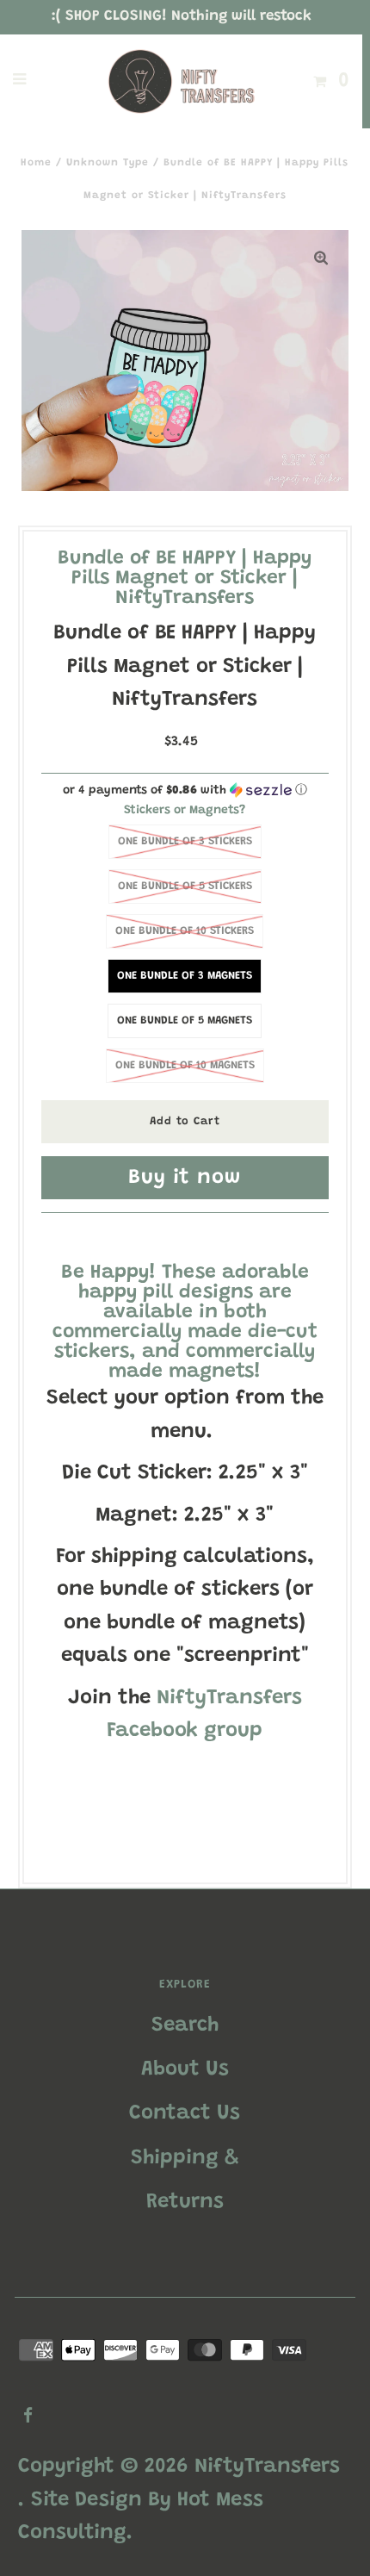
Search (185, 2025)
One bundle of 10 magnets (185, 1065)
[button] (185, 790)
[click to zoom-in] (321, 258)
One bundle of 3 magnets (185, 976)
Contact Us (185, 2113)
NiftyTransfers (267, 2467)
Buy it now (185, 1178)
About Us (185, 2069)
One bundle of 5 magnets (185, 1020)
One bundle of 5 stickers (185, 886)
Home (36, 163)
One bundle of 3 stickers (185, 841)
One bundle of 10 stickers (185, 931)
